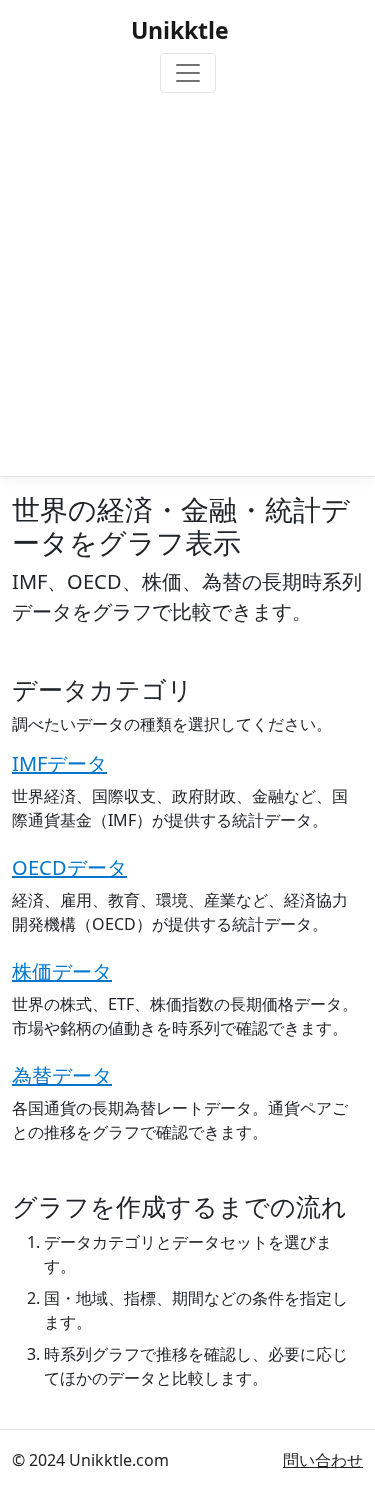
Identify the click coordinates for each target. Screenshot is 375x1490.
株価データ (62, 971)
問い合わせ (323, 1460)
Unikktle (180, 30)
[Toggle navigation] (188, 73)
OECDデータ (69, 867)
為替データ (62, 1075)
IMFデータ (59, 763)
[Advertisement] (187, 280)
